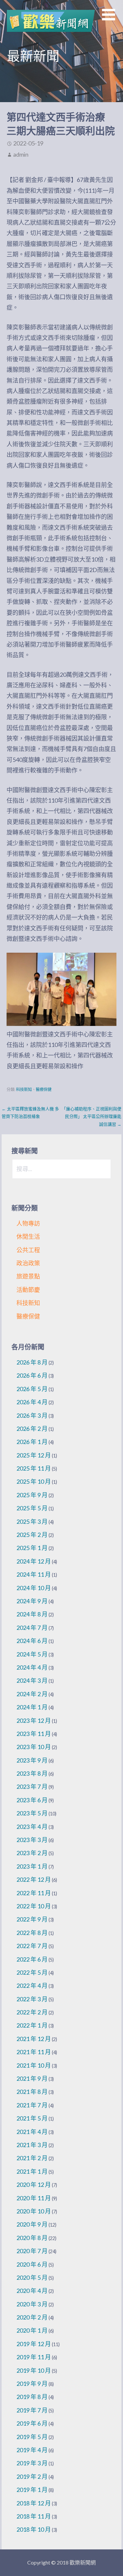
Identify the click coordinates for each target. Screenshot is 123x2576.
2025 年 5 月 (32, 1508)
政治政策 (28, 1263)
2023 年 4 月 (32, 1827)
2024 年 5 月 (32, 1654)
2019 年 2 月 (32, 2476)
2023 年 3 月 (32, 1840)
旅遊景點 (28, 1276)
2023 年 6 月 (32, 1800)
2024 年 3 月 (32, 1680)
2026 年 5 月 (32, 1389)
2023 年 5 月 (32, 1813)
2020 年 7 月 (32, 2251)
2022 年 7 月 (32, 1946)
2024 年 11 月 (34, 1574)
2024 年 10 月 (34, 1588)
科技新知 (24, 1089)
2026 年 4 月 (32, 1402)
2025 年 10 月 (34, 1481)
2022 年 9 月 (32, 1919)
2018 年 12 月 (34, 2503)
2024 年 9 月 (32, 1601)
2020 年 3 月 (32, 2304)
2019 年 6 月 (32, 2423)
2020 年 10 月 (34, 2211)
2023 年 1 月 (32, 1866)
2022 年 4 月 (32, 1986)
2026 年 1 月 (32, 1442)
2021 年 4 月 (32, 2132)
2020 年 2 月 (32, 2317)
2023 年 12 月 (34, 1721)
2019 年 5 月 (32, 2437)
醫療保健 (44, 1089)
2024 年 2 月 (32, 1694)
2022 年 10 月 (34, 1906)
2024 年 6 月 (32, 1641)
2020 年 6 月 (32, 2264)
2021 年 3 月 (32, 2145)
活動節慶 (28, 1290)
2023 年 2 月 (32, 1853)
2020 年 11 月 (34, 2198)
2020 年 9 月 (32, 2224)
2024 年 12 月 (34, 1561)
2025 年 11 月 (34, 1468)
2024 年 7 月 (32, 1628)
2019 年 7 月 (32, 2410)
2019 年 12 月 (34, 2344)
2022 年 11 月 (34, 1893)
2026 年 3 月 (32, 1415)
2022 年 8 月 (32, 1933)
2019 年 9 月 (32, 2384)
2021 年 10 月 (34, 2065)
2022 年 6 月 (32, 1959)
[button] (113, 19)
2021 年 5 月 (32, 2118)
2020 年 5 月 (32, 2277)
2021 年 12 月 (34, 2039)
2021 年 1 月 (32, 2171)
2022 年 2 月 (32, 2012)
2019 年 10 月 (34, 2370)
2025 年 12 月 (34, 1455)
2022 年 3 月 (32, 1999)
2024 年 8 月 (32, 1614)
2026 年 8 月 (32, 1362)
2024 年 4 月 (32, 1667)
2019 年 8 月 (32, 2397)
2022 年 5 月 (32, 1972)
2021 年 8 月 (32, 2092)
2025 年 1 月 (32, 1548)
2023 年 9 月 (32, 1760)
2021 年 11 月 (34, 2052)
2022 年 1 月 (32, 2025)
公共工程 (28, 1250)
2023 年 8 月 (32, 1773)
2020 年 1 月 (32, 2330)
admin (21, 154)
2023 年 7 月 (32, 1787)
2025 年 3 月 (32, 1521)
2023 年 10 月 (34, 1747)
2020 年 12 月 (34, 2185)
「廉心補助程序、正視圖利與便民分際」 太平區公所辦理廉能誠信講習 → (92, 1116)
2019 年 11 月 (34, 2357)
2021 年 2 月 (32, 2158)
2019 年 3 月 (32, 2463)
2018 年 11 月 (34, 2516)
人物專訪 (28, 1223)
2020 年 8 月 (32, 2238)
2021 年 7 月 (32, 2105)
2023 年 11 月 (34, 1734)
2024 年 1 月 (32, 1707)
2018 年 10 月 (34, 2529)
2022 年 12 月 (34, 1879)
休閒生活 (28, 1236)
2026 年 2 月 (32, 1429)
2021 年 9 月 (32, 2078)
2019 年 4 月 (32, 2450)
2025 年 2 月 (32, 1535)
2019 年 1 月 (32, 2490)
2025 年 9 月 (32, 1495)
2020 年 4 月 (32, 2291)
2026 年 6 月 (32, 1375)
